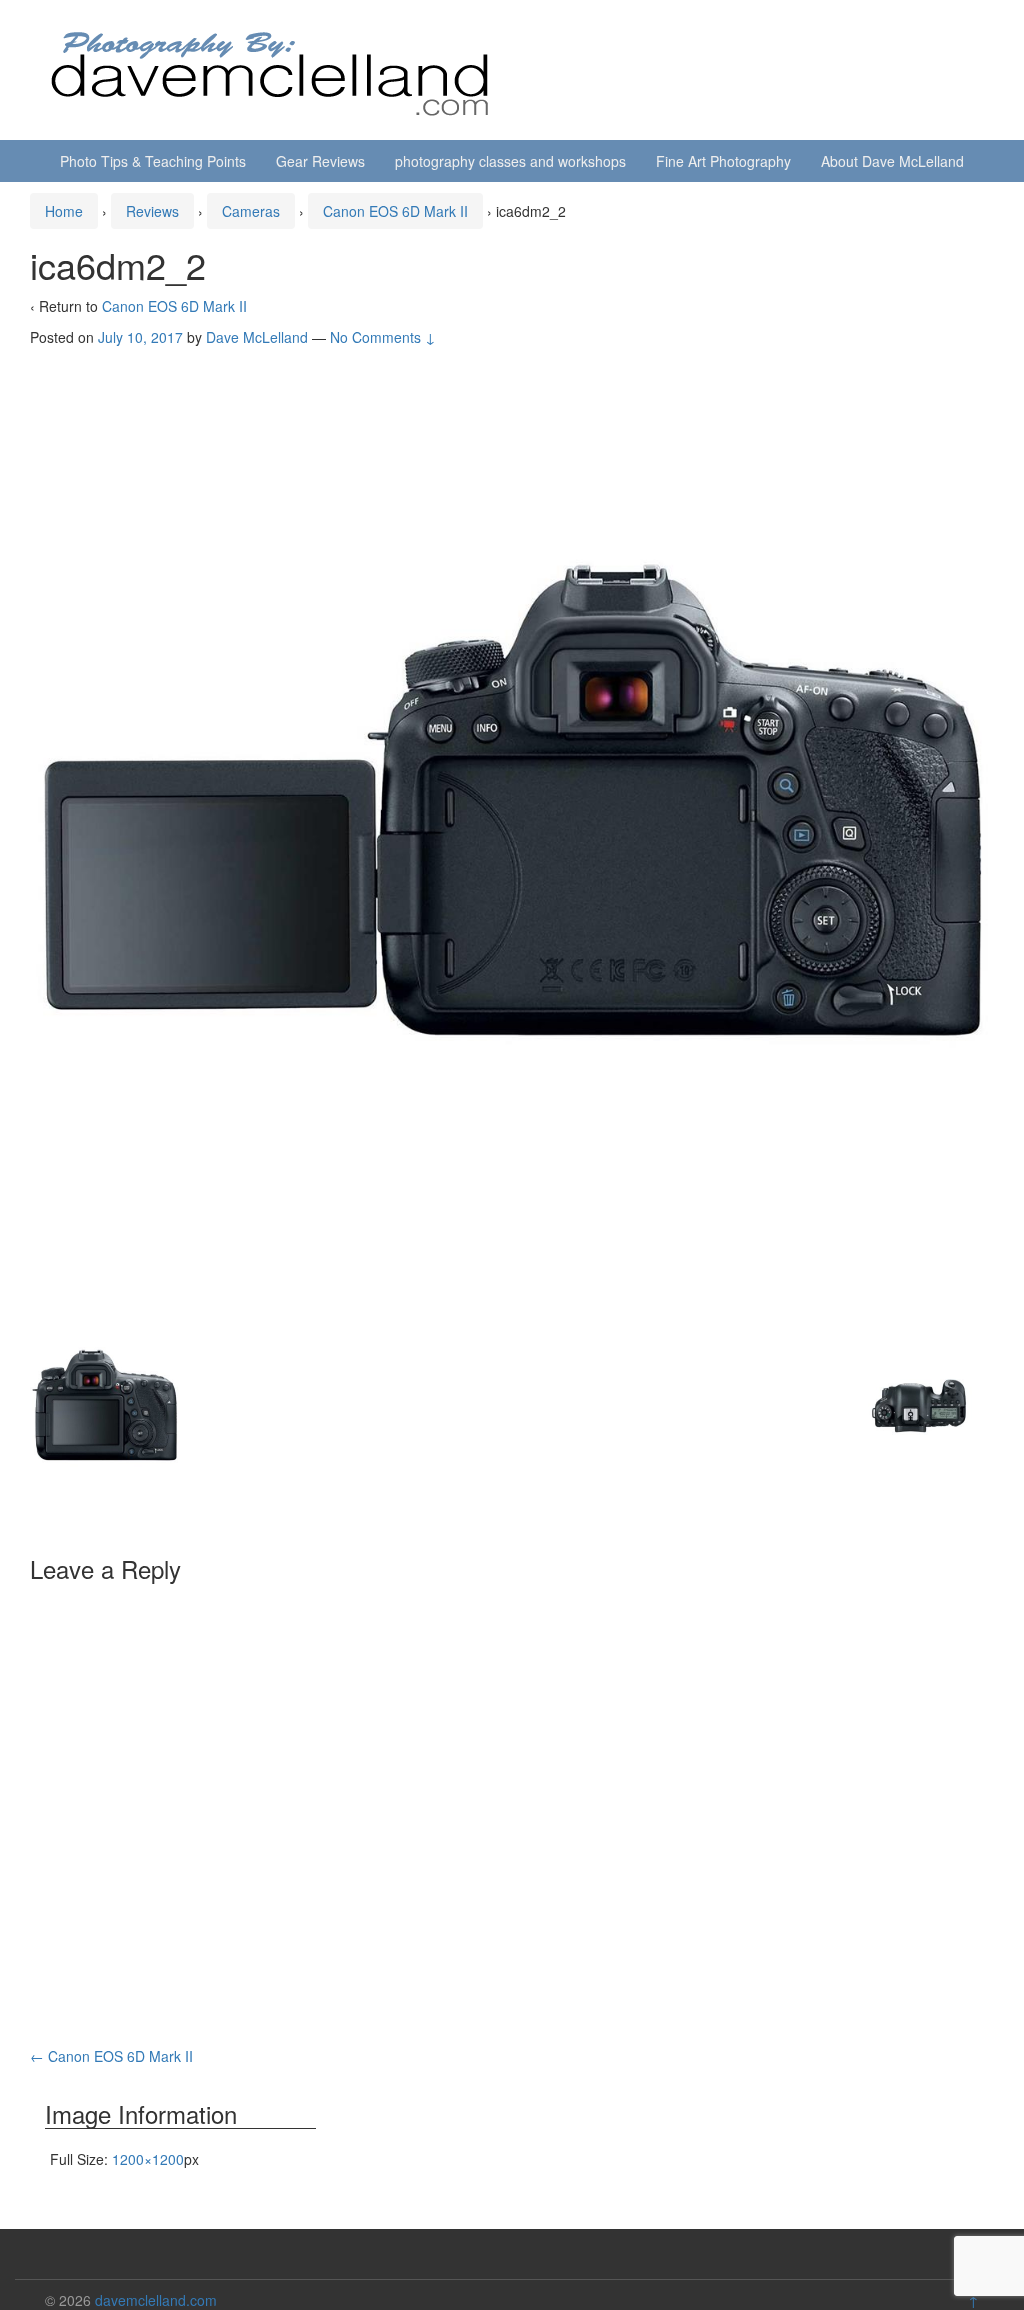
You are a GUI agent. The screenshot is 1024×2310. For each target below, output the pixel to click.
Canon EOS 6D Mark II (395, 211)
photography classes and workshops (510, 161)
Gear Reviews (320, 161)
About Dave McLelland (892, 161)
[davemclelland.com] (271, 68)
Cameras (251, 211)
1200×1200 (148, 2159)
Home (64, 211)
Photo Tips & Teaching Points (153, 161)
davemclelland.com (156, 2300)
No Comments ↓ (383, 337)
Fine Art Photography (723, 161)
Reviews (152, 211)
